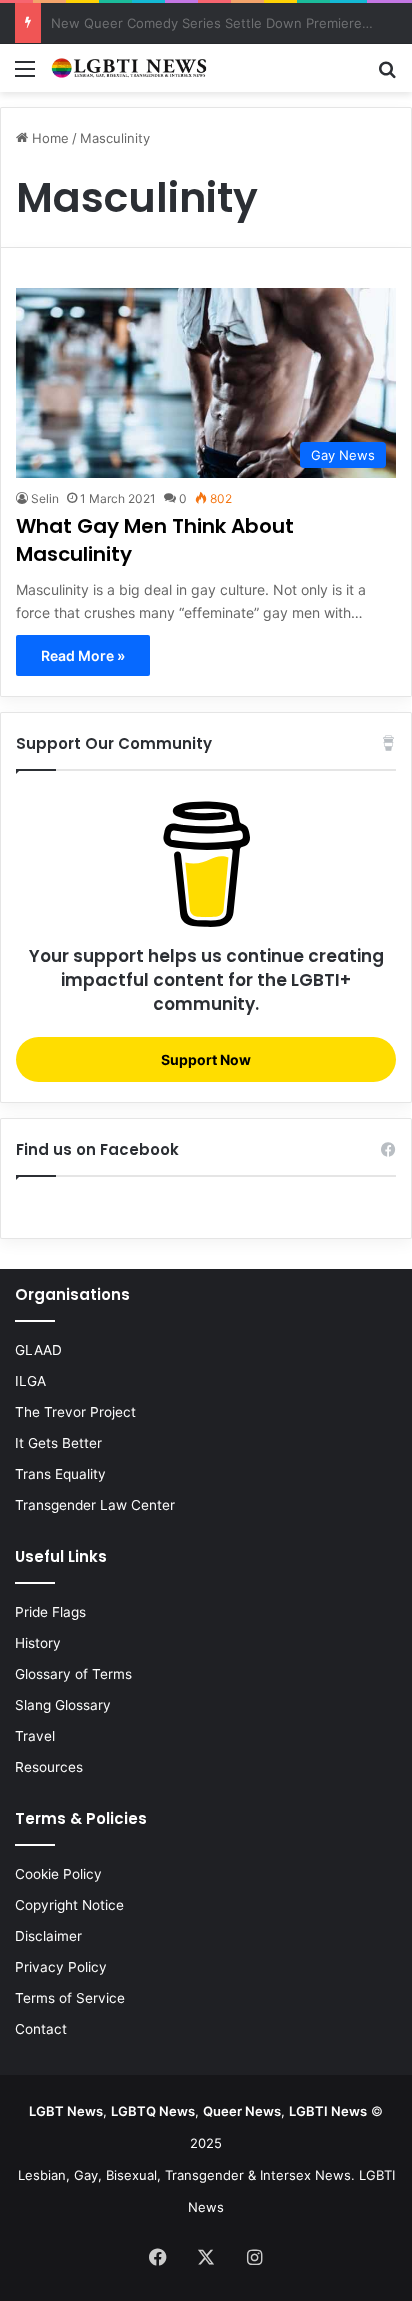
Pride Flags (50, 1612)
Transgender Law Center (95, 1505)
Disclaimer (48, 1936)
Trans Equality (60, 1474)
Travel (35, 1736)
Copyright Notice (69, 1905)
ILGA (30, 1381)
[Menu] (25, 75)
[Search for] (387, 75)
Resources (49, 1767)
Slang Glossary (63, 1705)
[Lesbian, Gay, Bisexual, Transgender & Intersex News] (130, 68)
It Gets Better (58, 1443)
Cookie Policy (58, 1874)
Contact (41, 2029)
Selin (45, 498)
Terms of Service (70, 1998)
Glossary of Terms (73, 1674)
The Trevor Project (75, 1412)
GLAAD (38, 1350)
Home (48, 138)
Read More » (83, 655)
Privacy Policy (61, 1967)
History (38, 1643)
